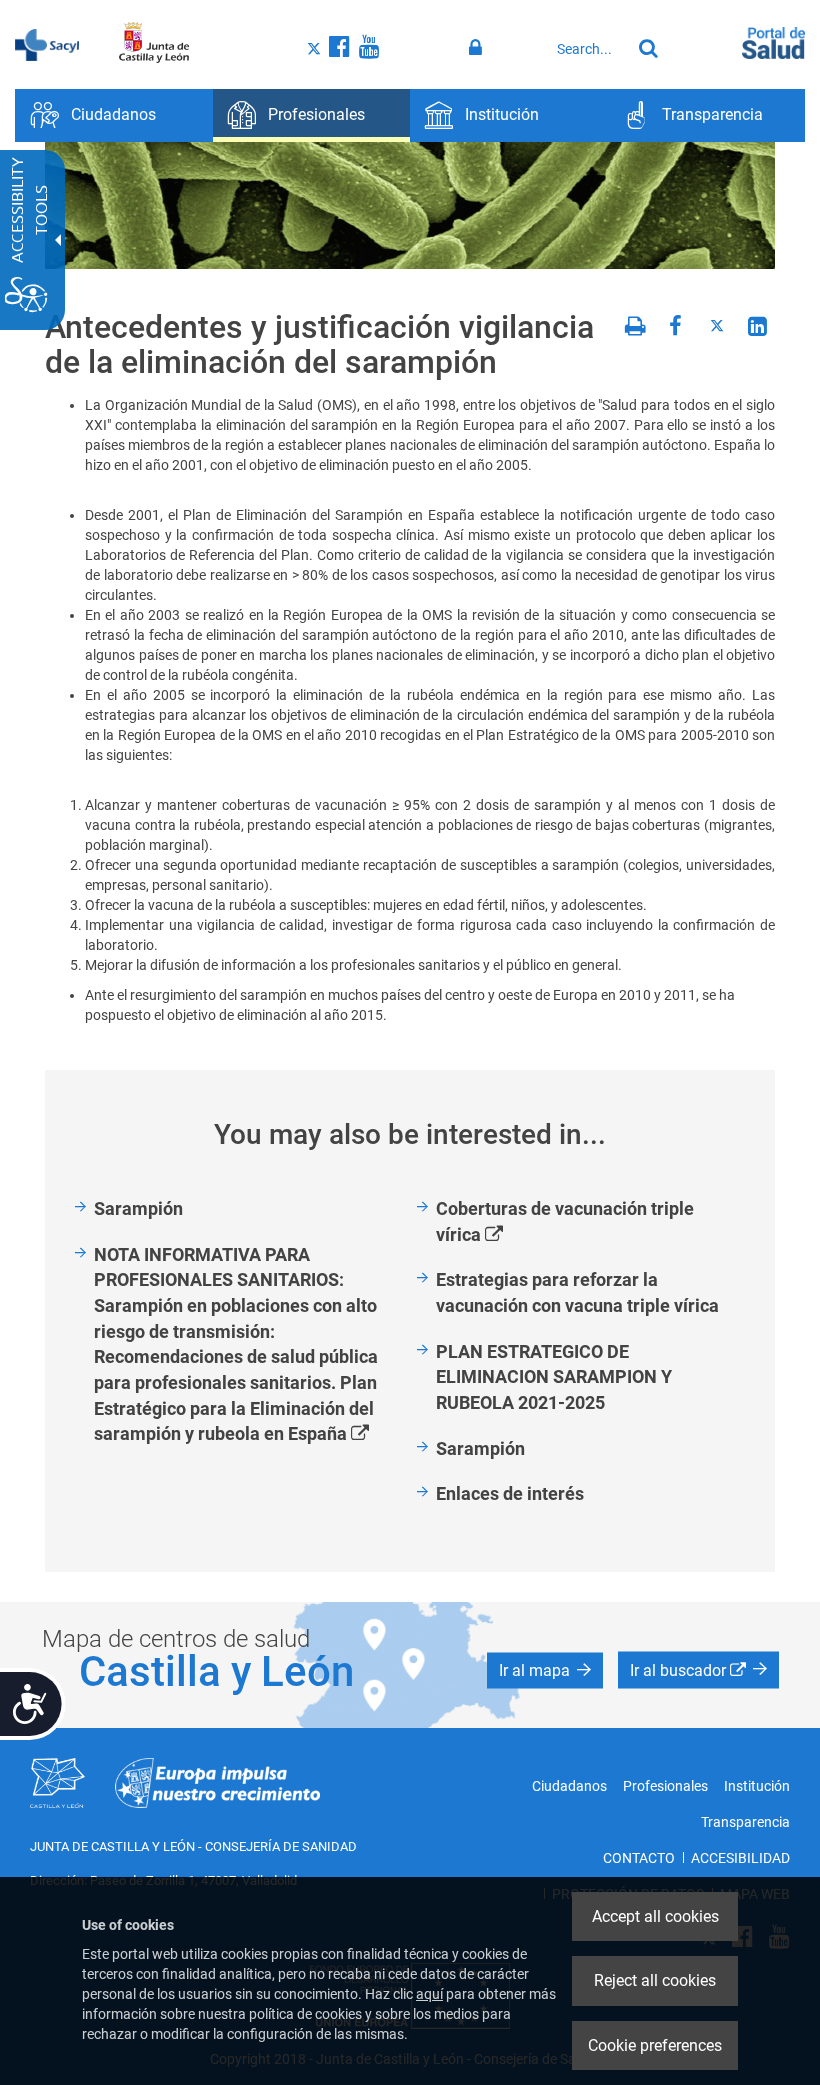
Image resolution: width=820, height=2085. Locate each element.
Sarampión (138, 1208)
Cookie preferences (655, 2045)
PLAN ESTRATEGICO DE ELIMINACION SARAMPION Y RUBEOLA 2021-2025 (554, 1377)
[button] (545, 1671)
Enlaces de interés (510, 1493)
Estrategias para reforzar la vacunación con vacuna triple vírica (577, 1292)
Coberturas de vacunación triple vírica (565, 1222)
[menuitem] (114, 115)
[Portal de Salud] (773, 41)
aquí (429, 1994)
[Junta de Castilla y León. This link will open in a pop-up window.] (154, 43)
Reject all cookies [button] (655, 1980)
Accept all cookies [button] (655, 1916)
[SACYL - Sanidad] (47, 43)
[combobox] (589, 49)
